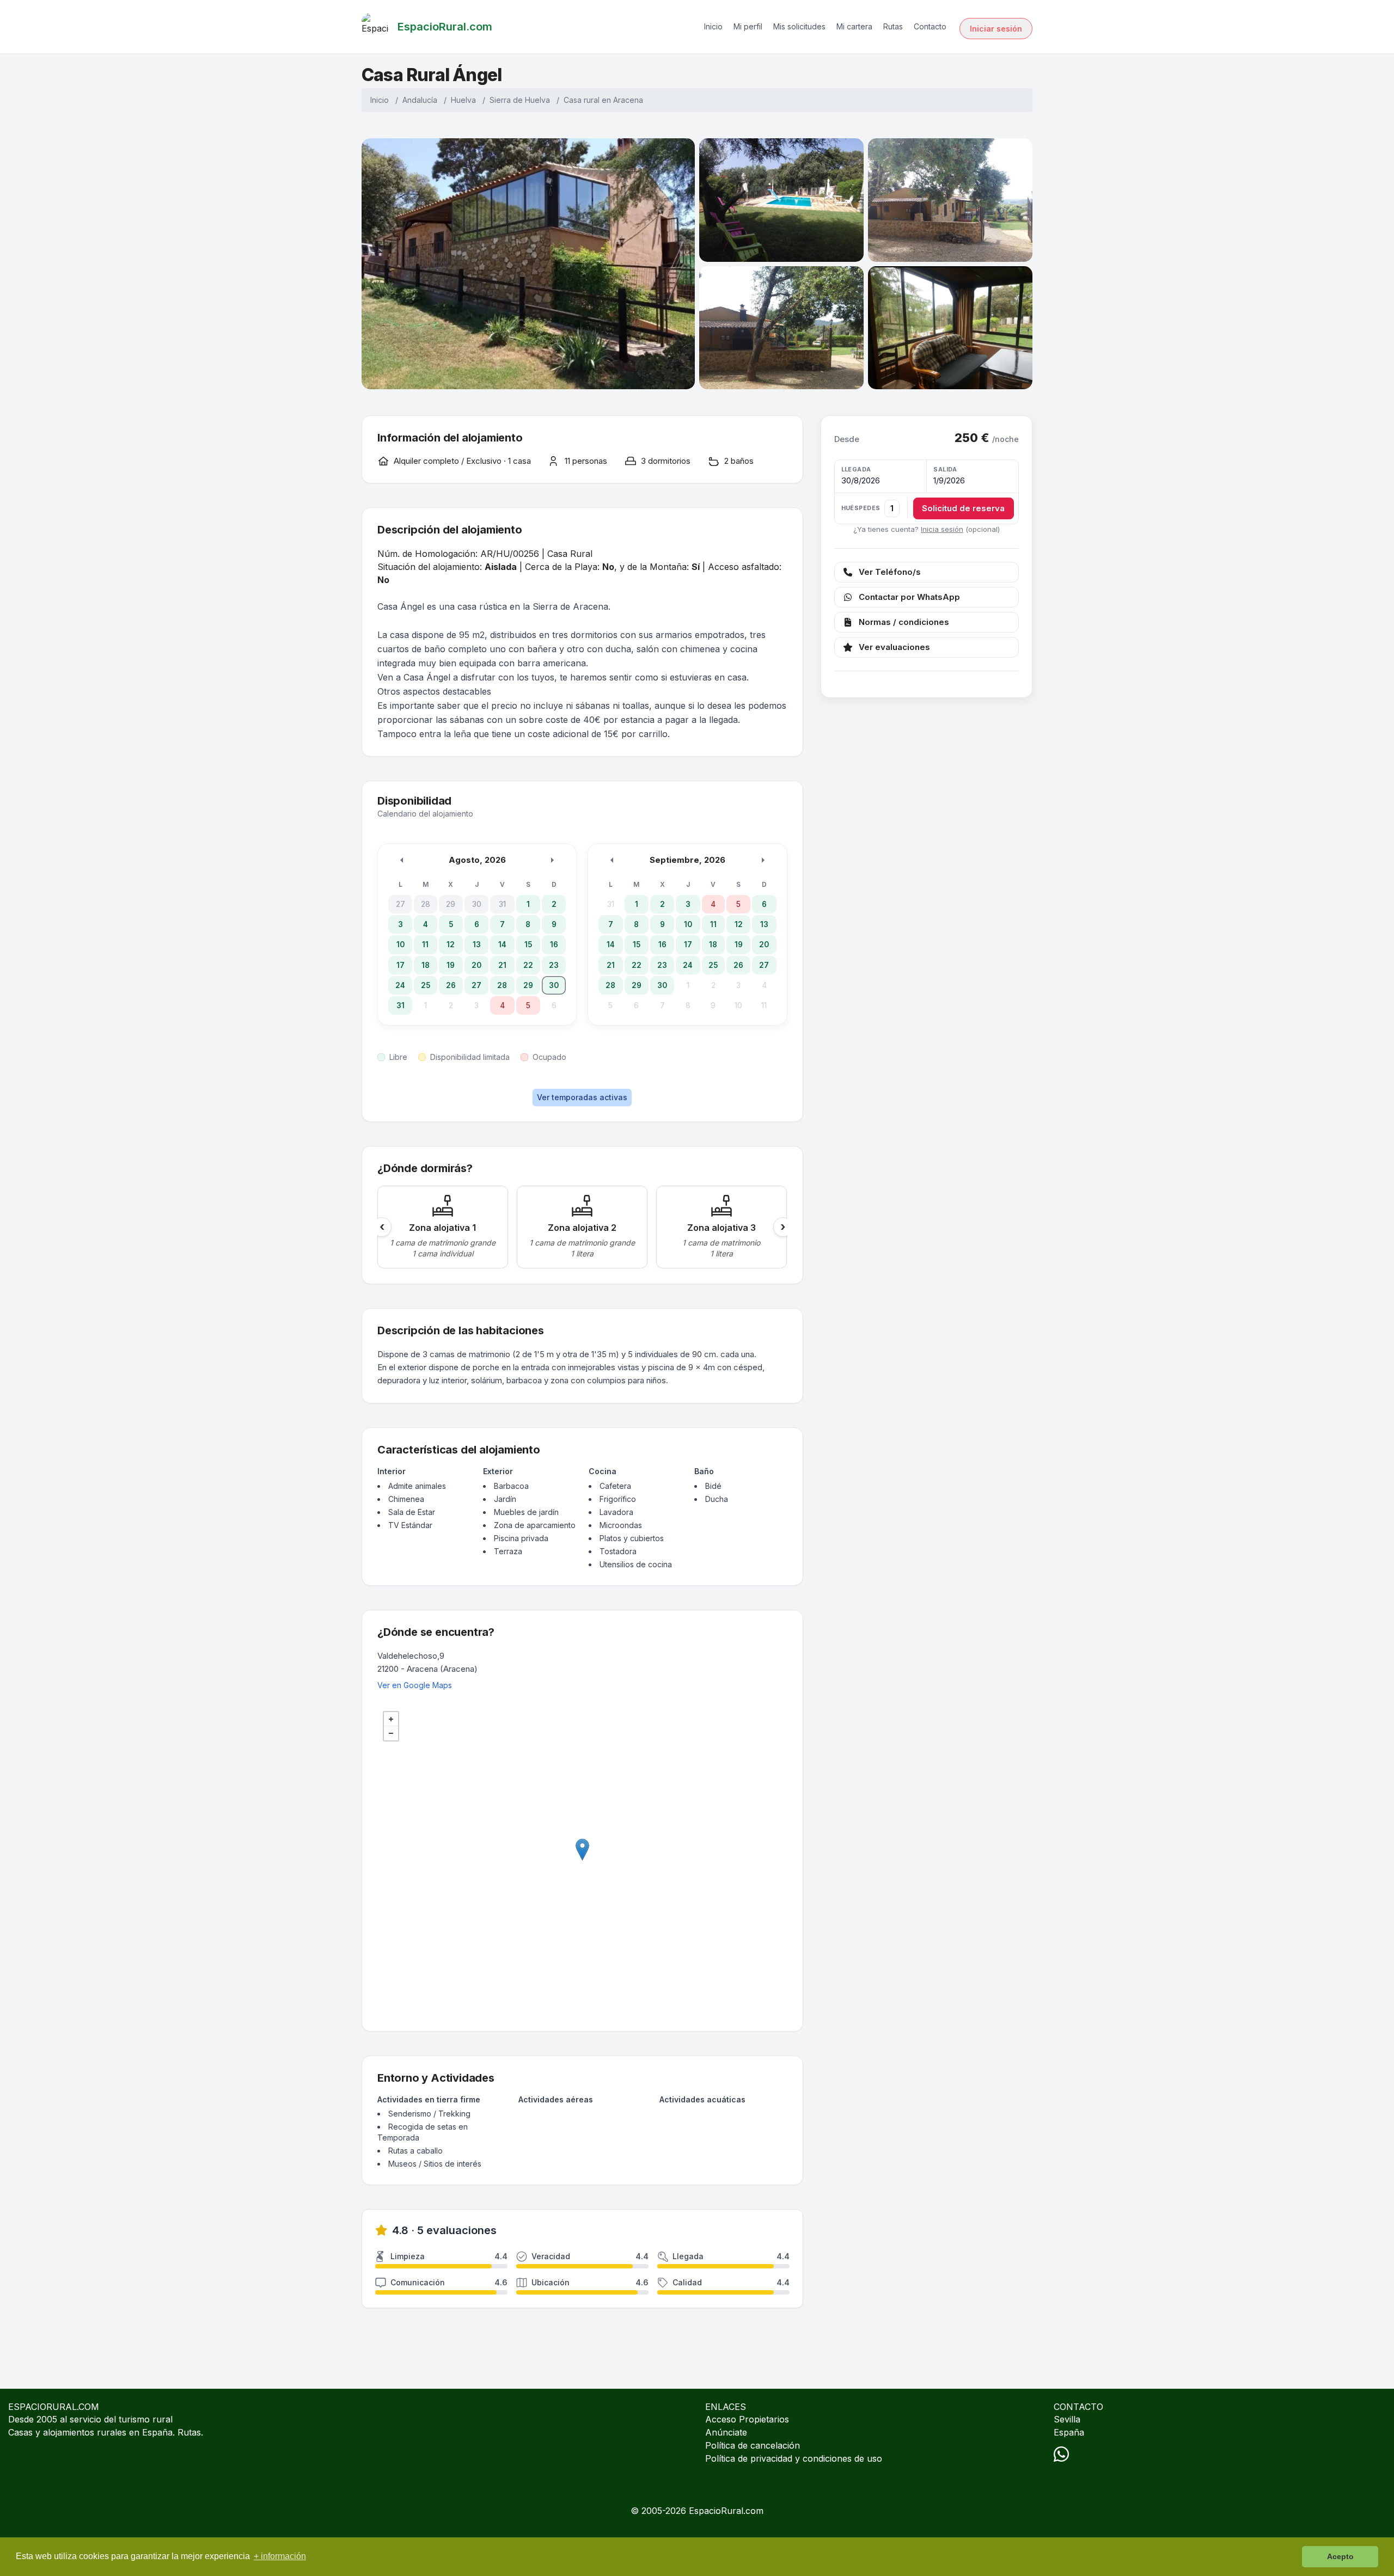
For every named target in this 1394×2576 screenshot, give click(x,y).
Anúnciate (726, 2432)
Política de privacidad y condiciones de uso (794, 2458)
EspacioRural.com (726, 2511)
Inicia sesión (942, 529)
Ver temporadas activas (582, 1097)
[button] (927, 492)
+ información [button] (280, 2556)
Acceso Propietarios (747, 2419)
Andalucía (420, 100)
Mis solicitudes (799, 26)
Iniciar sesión (996, 29)
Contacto (930, 26)
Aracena (628, 100)
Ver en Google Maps (415, 1685)
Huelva (463, 100)
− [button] (391, 1733)
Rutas (893, 26)
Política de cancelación (753, 2445)
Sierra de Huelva (520, 100)
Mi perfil (748, 26)
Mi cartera (854, 26)
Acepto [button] (1340, 2556)
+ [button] (391, 1719)
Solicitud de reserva (963, 508)
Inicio (713, 26)
